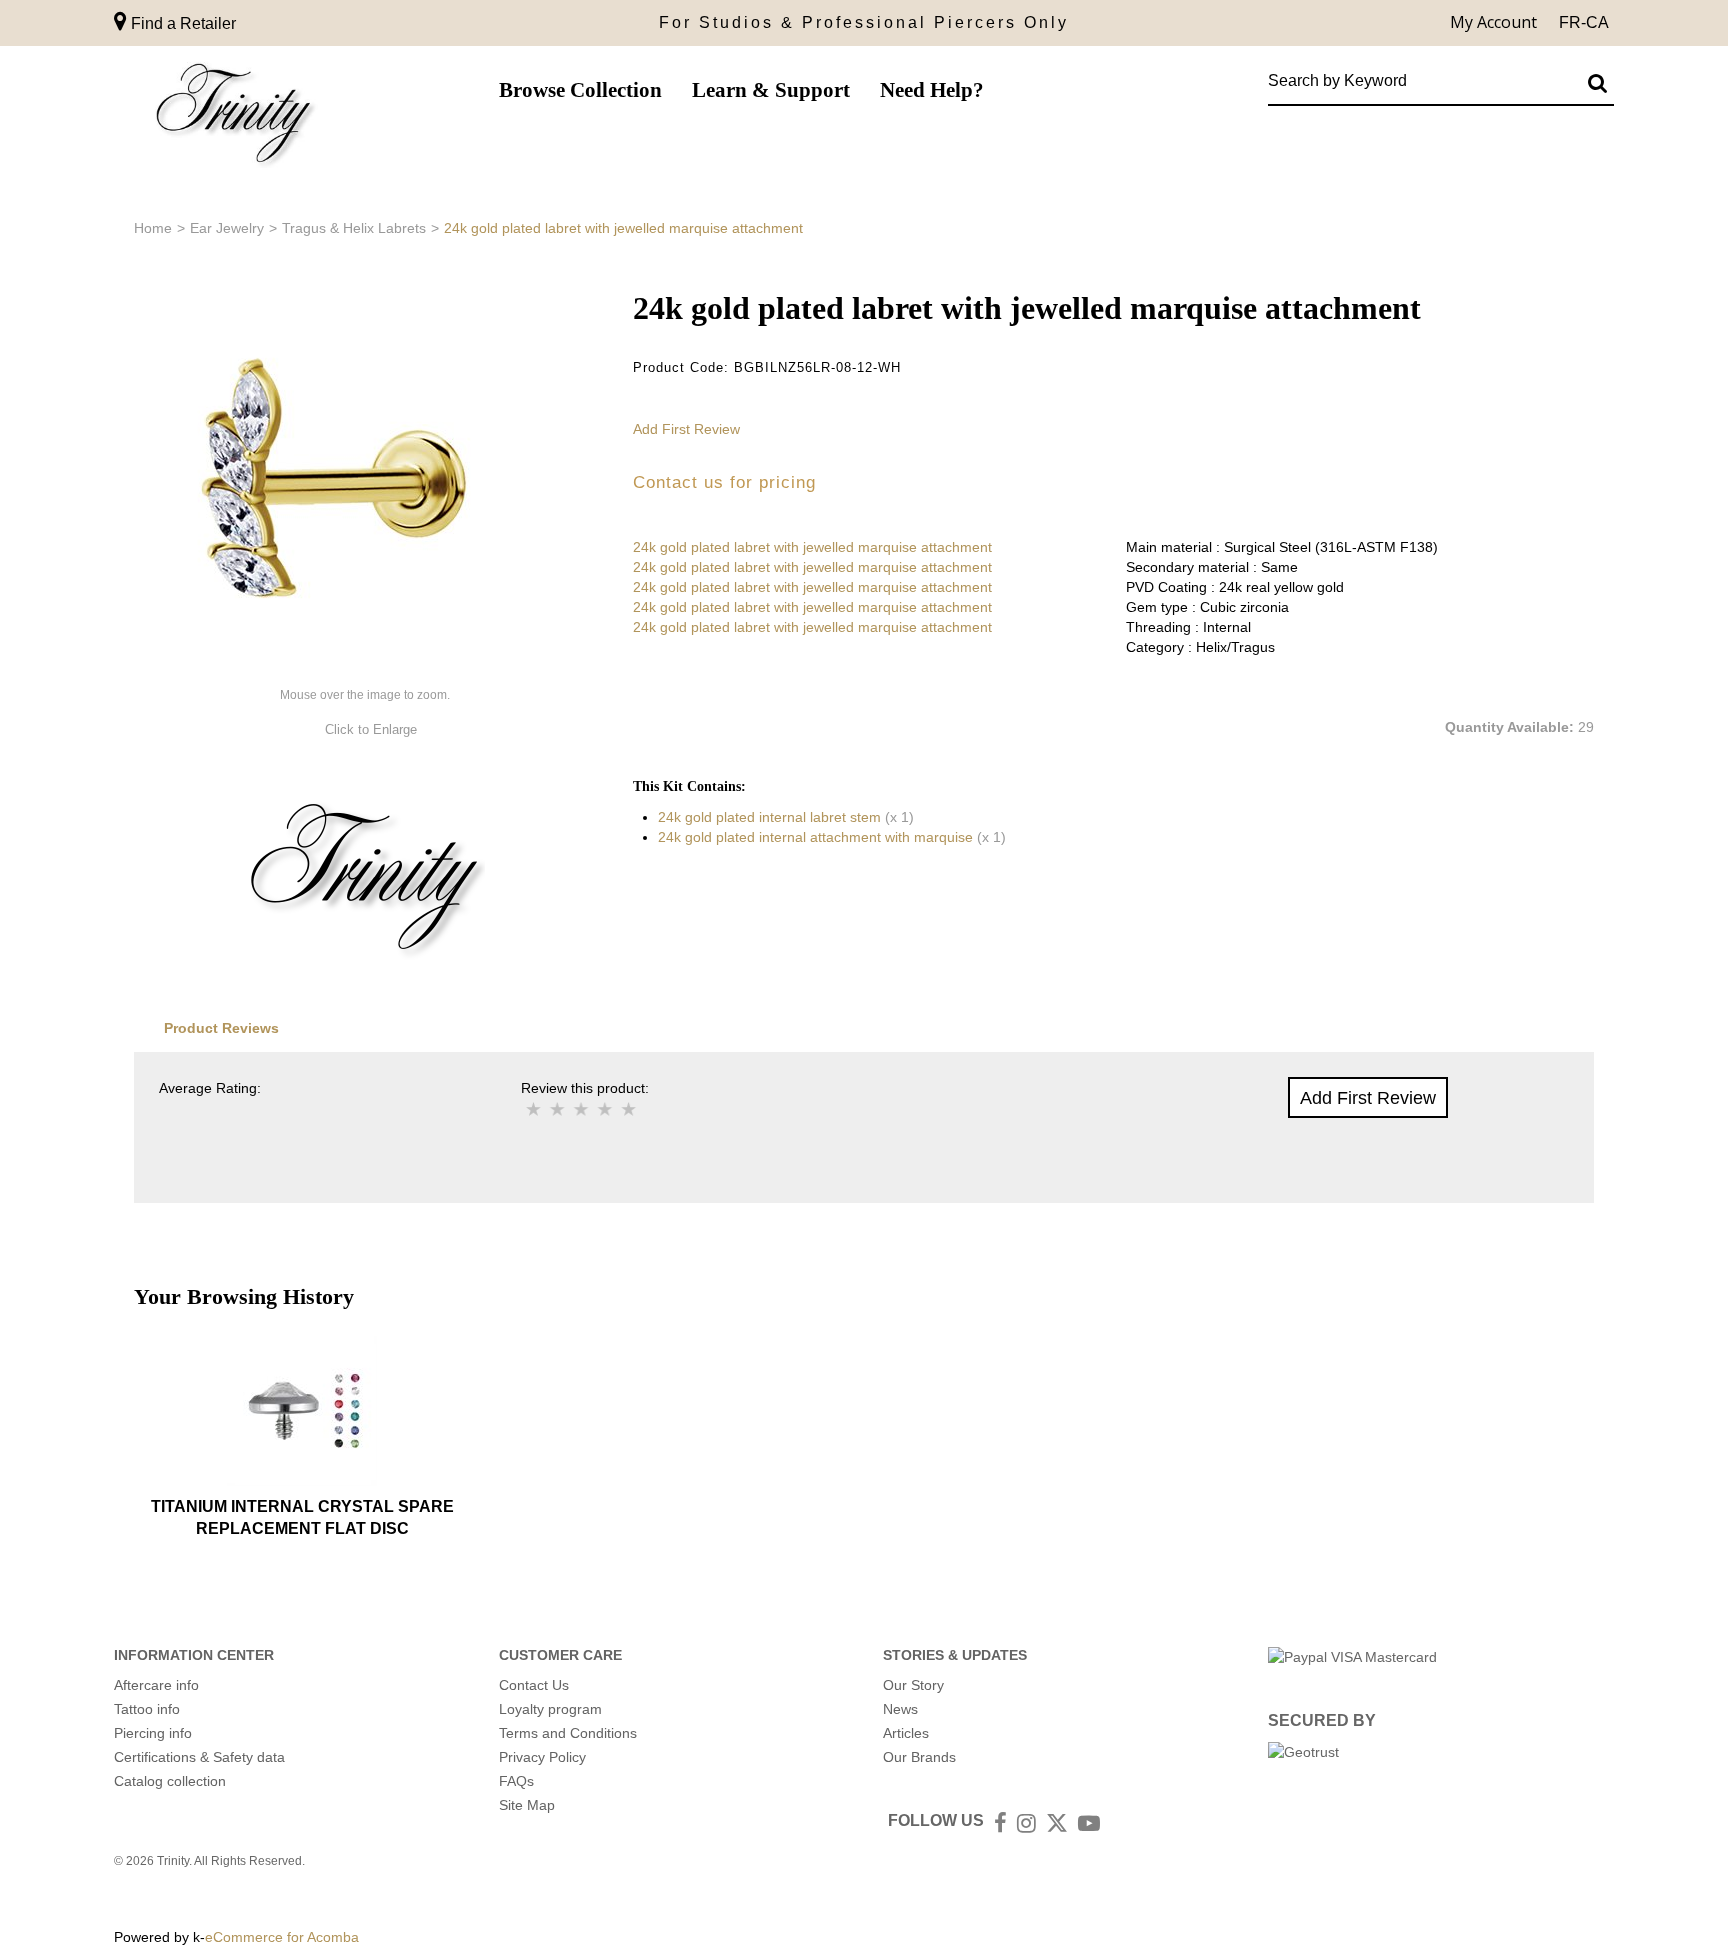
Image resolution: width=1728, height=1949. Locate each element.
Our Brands (919, 1757)
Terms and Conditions (568, 1733)
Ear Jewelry (227, 228)
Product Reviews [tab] (221, 1028)
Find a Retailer (181, 23)
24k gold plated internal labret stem (769, 817)
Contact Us (534, 1685)
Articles (906, 1733)
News (900, 1709)
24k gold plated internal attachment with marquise (815, 837)
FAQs (516, 1781)
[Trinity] (234, 117)
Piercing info (153, 1733)
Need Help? (932, 90)
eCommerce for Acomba (282, 1937)
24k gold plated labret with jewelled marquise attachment (812, 547)
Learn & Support (771, 90)
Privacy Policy (542, 1757)
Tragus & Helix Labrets (354, 228)
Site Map (527, 1805)
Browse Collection (580, 90)
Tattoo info (147, 1709)
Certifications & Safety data (199, 1757)
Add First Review (686, 429)
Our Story (913, 1685)
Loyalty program (550, 1709)
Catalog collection (170, 1781)
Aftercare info (156, 1685)
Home (153, 228)
